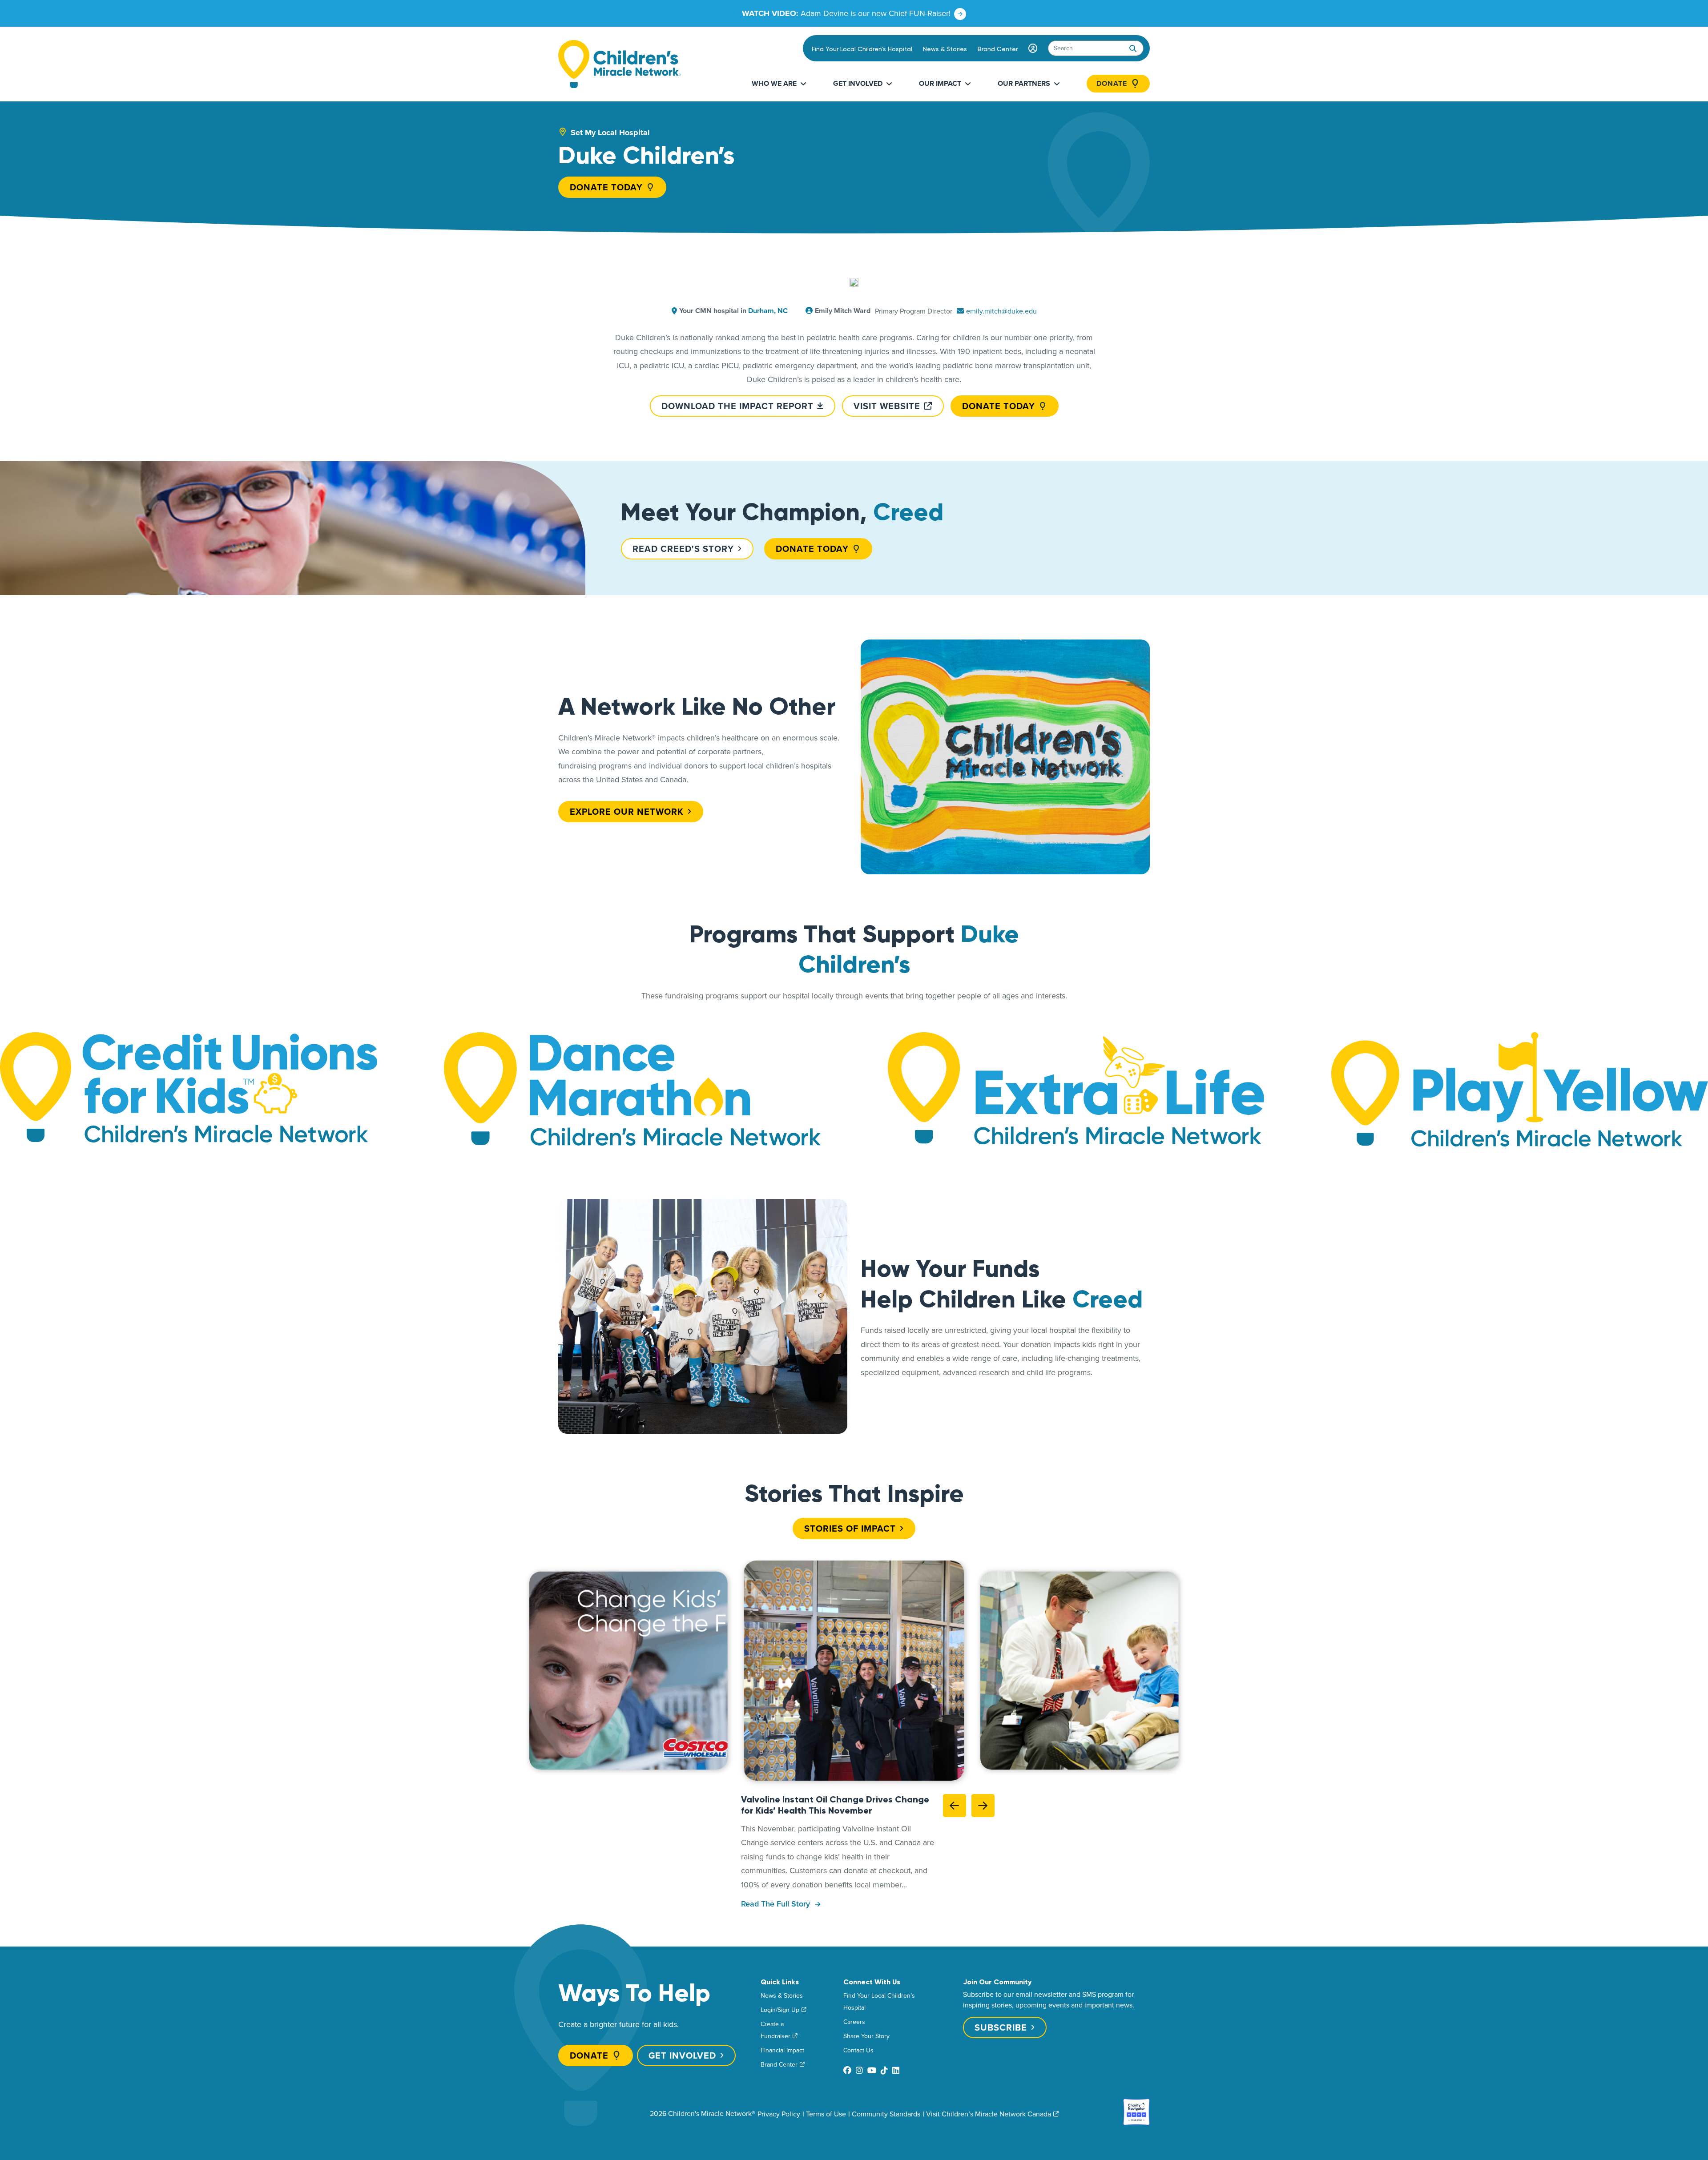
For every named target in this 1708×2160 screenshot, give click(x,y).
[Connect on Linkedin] (896, 2070)
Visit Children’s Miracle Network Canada (989, 2114)
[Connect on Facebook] (847, 2070)
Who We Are (774, 83)
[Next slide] (983, 1806)
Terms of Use (826, 2114)
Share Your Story (866, 2036)
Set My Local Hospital (610, 133)
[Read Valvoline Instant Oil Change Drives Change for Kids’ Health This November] (854, 1671)
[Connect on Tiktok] (884, 2070)
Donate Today (606, 187)
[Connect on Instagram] (859, 2070)
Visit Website (887, 406)
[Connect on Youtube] (872, 2070)
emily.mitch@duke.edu (1001, 311)
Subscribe (1001, 2027)
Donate (1112, 84)
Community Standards (886, 2114)
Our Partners (1024, 83)
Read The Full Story (777, 1904)
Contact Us (858, 2050)
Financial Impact (782, 2050)
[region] (854, 1671)
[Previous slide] (955, 1806)
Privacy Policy (779, 2114)
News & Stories (945, 49)
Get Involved (858, 83)
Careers (854, 2022)
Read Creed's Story (683, 549)
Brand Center (998, 49)
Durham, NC (768, 311)
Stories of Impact (850, 1528)
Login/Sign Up (780, 2010)
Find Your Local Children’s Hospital (862, 49)
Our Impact (940, 83)
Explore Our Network (627, 811)
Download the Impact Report (737, 406)
